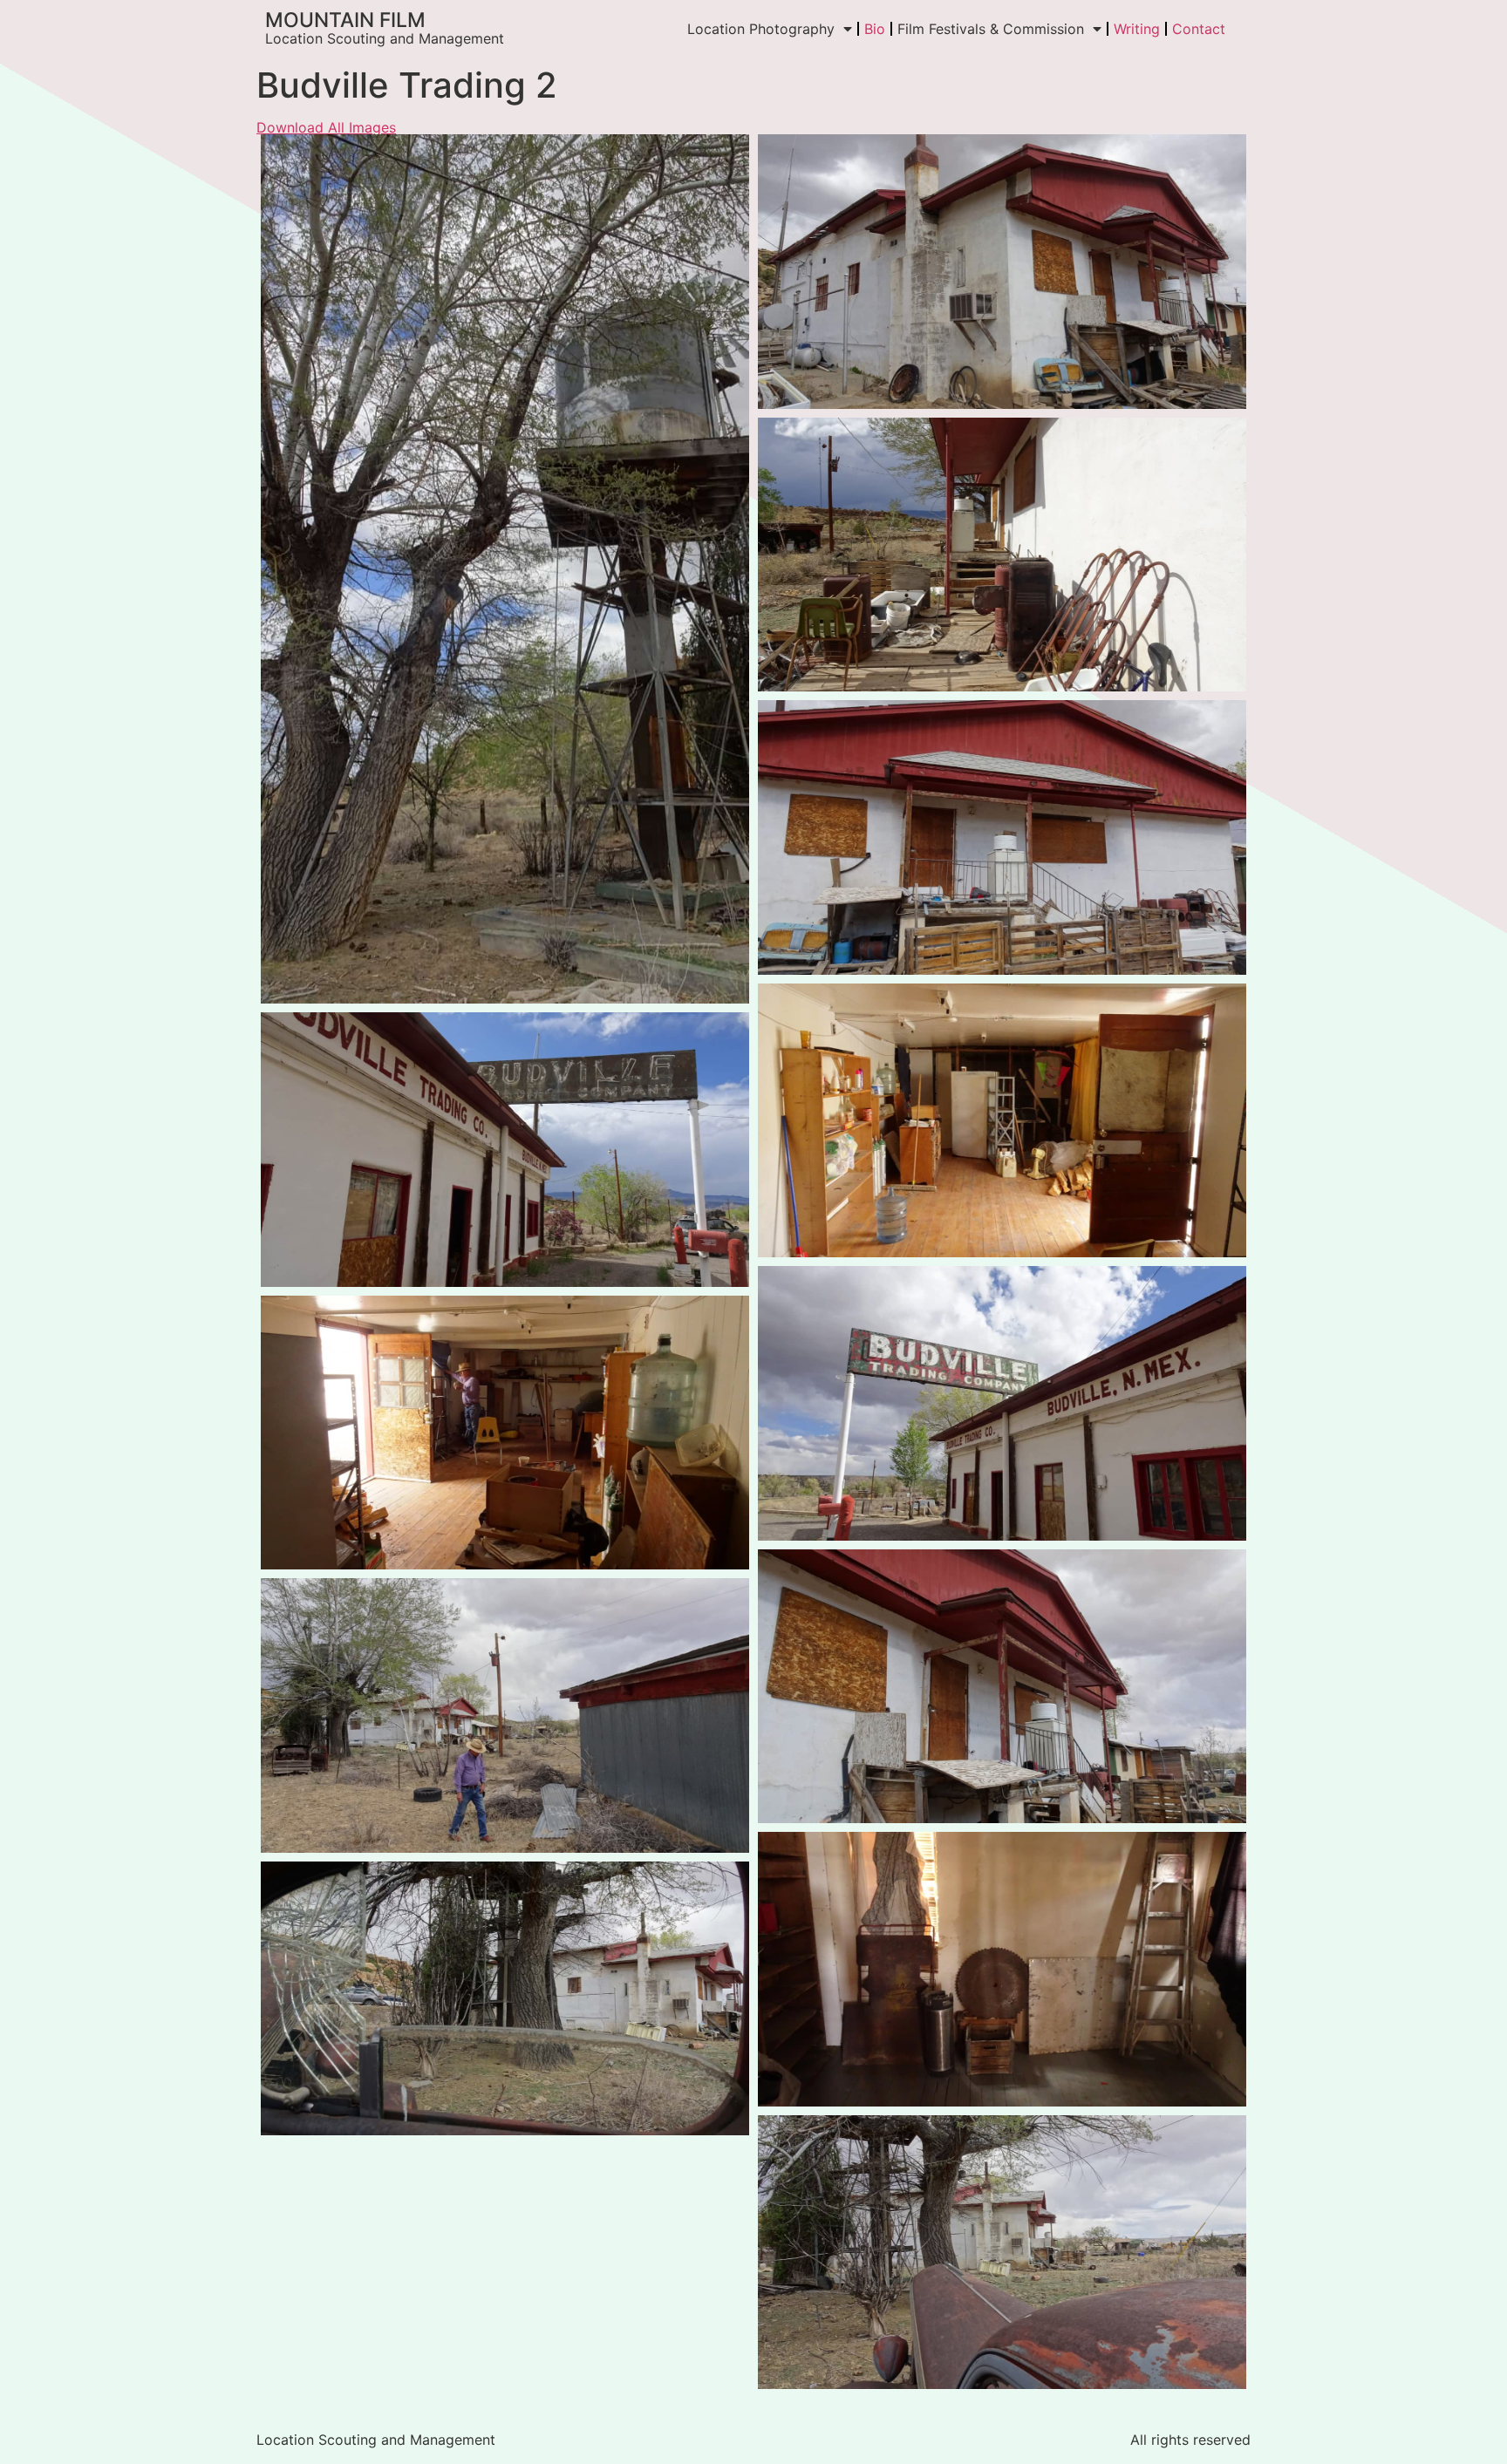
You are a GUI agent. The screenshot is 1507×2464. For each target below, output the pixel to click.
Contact (1199, 29)
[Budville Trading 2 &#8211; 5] (1002, 837)
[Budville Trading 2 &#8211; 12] (505, 1150)
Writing (1137, 29)
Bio (875, 29)
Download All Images (326, 127)
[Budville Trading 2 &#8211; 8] (505, 1999)
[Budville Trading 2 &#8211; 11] (1002, 1687)
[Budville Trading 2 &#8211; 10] (505, 1715)
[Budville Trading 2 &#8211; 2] (505, 1433)
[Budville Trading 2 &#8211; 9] (1002, 2253)
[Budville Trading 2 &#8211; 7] (505, 569)
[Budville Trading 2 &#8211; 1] (1002, 1121)
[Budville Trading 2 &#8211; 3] (1002, 1969)
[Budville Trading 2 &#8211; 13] (1002, 1403)
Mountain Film (345, 20)
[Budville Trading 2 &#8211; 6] (1002, 272)
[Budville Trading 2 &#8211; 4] (1002, 555)
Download (279, 153)
